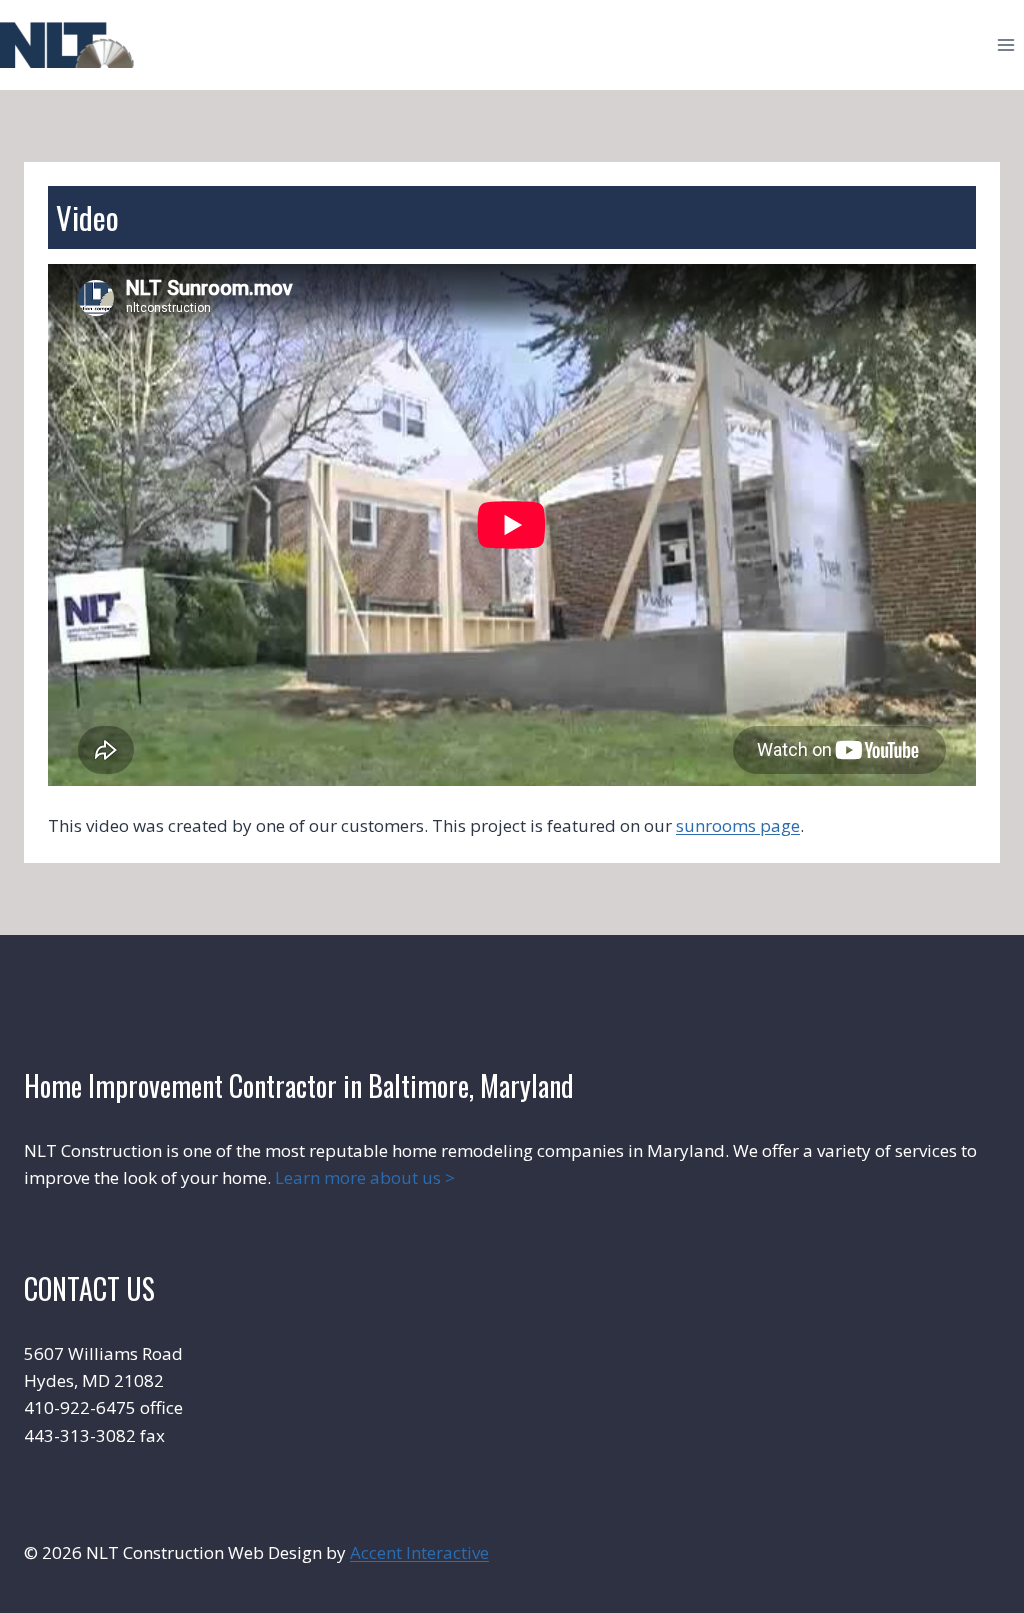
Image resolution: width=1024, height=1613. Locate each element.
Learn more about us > (365, 1177)
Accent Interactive (419, 1552)
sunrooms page (738, 825)
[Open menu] (1005, 44)
